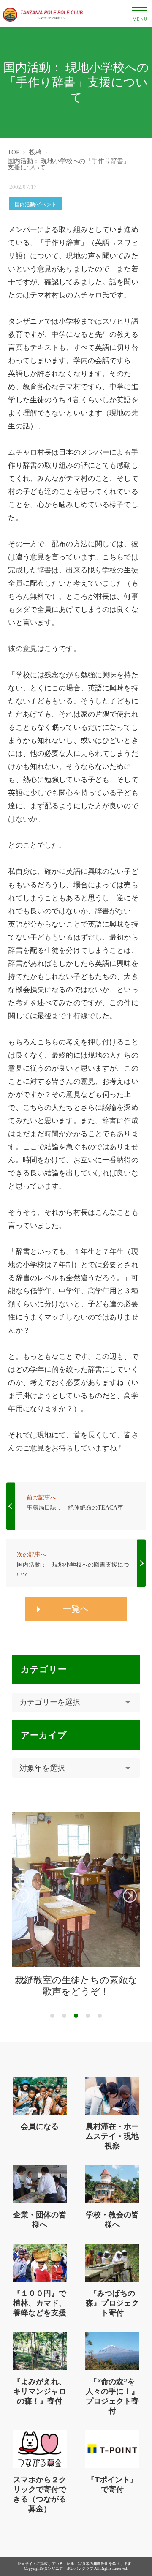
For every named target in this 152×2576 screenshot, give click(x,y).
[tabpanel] (76, 1905)
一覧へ (76, 1609)
